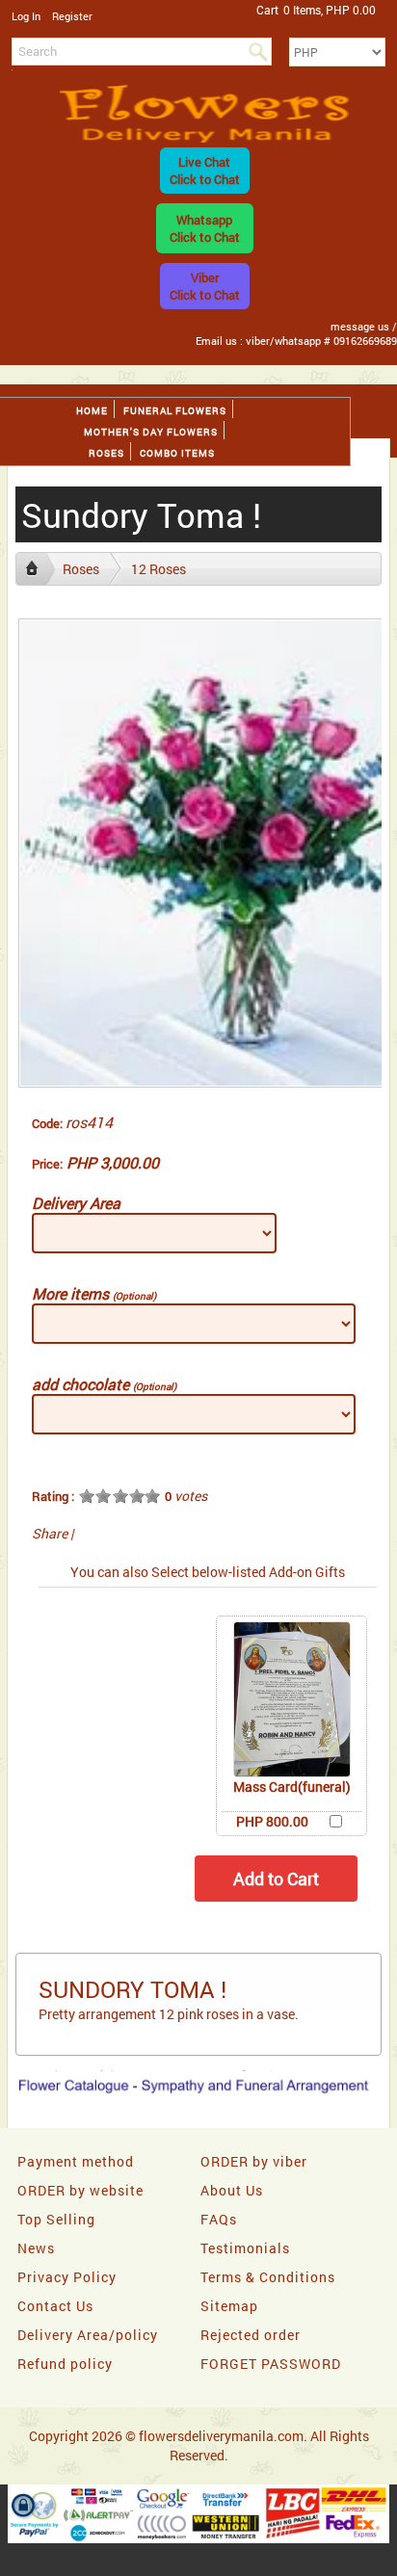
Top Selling (56, 2219)
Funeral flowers (175, 411)
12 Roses (159, 569)
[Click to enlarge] (292, 1699)
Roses (106, 453)
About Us (232, 2190)
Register (72, 16)
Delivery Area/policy (88, 2335)
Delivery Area (76, 1203)
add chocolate (104, 1384)
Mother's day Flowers (151, 432)
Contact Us (55, 2306)
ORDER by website (80, 2190)
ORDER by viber (254, 2161)
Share (50, 1533)
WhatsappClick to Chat (205, 228)
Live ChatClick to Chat (205, 171)
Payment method (76, 2161)
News (36, 2248)
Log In (26, 16)
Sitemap (229, 2306)
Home (92, 411)
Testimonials (245, 2248)
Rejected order (251, 2335)
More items (94, 1293)
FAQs (219, 2219)
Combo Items (177, 453)
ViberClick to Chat (205, 286)
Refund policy (65, 2364)
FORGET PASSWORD (271, 2364)
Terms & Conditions (268, 2277)
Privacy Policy (67, 2277)
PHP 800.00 (272, 1821)
